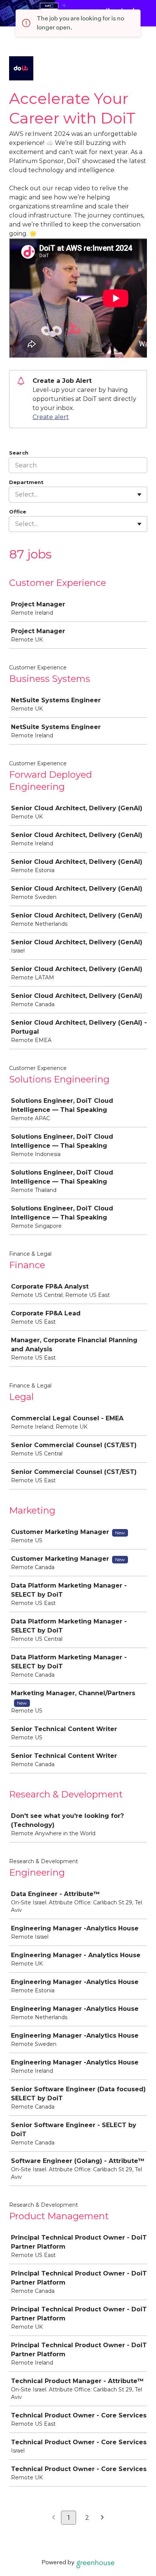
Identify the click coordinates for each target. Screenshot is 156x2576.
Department (26, 482)
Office (18, 512)
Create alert (51, 417)
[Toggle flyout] (139, 495)
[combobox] (16, 495)
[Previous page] (54, 2518)
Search (19, 453)
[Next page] (102, 2518)
